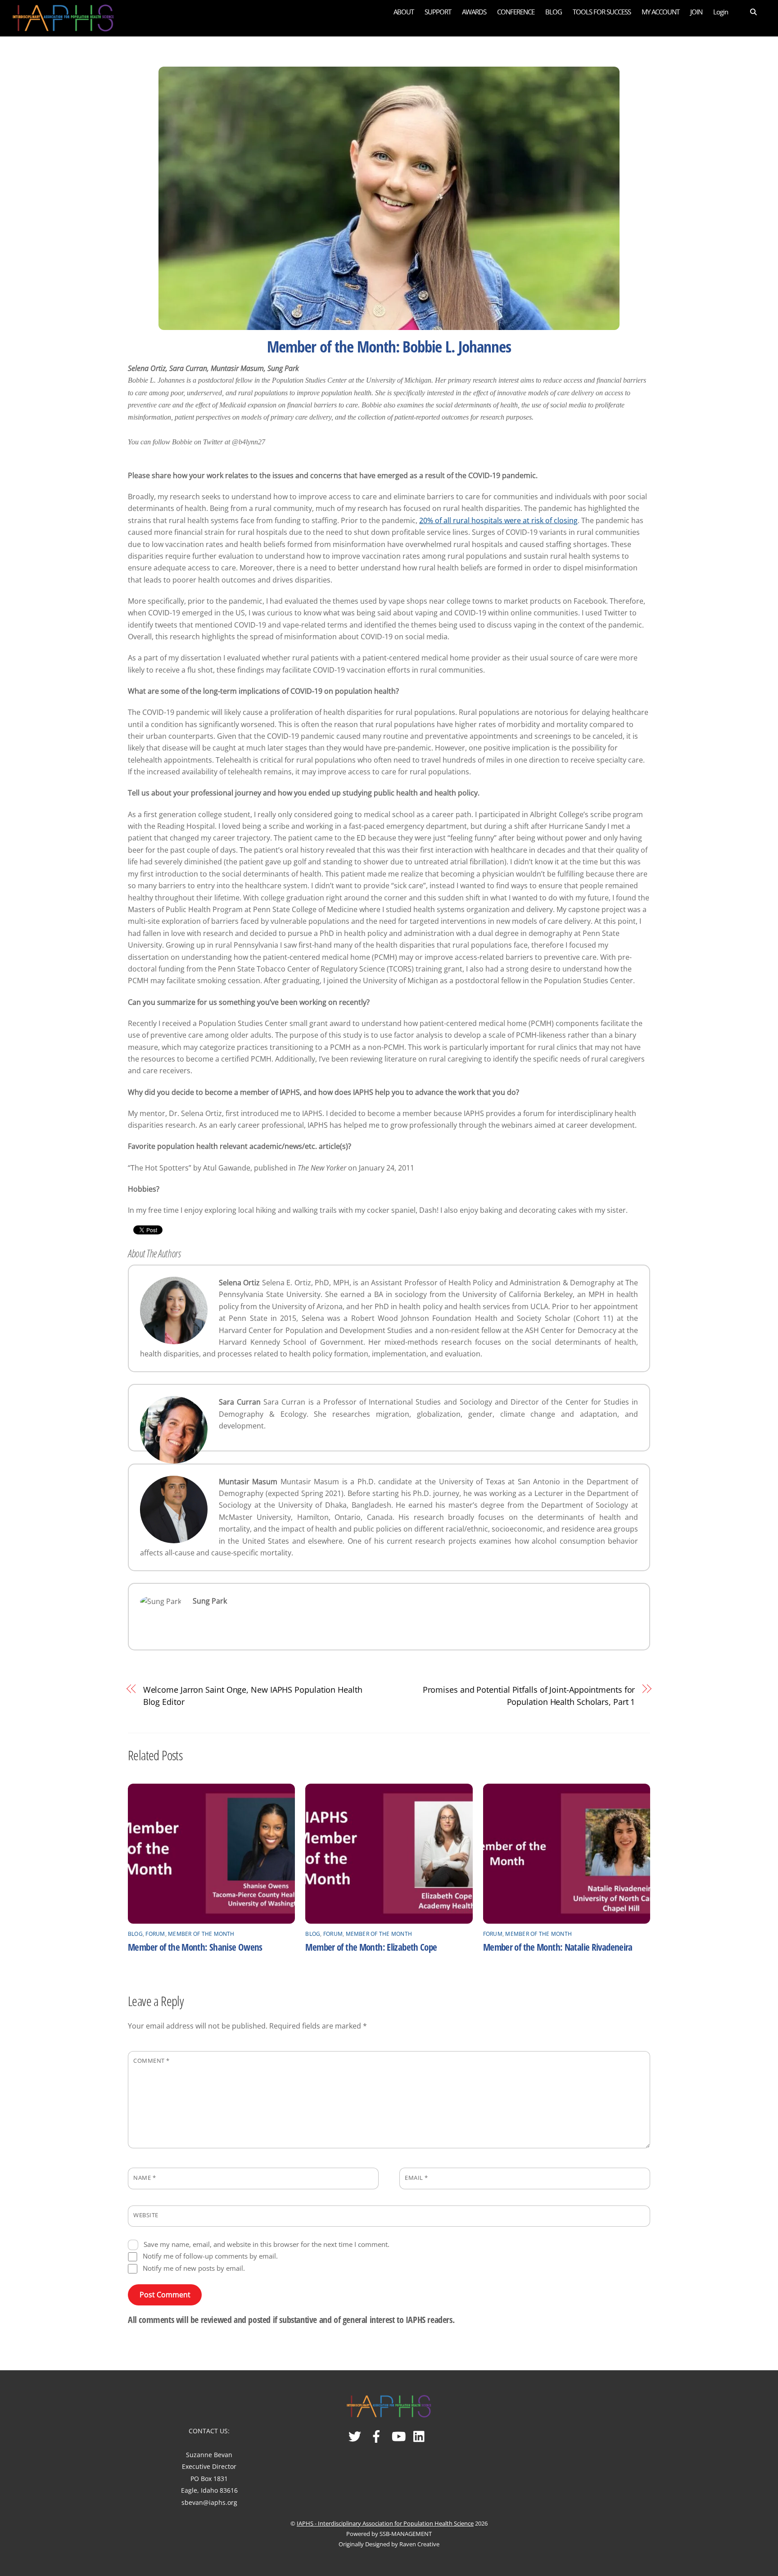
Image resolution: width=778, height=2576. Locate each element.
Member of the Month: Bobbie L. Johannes (389, 346)
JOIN (696, 12)
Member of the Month (201, 1934)
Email (416, 2178)
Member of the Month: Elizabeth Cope (371, 1947)
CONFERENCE (516, 12)
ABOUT (404, 12)
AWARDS (474, 12)
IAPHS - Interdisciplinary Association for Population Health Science (385, 2523)
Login (721, 12)
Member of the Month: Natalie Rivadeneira (558, 1947)
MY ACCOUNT (660, 12)
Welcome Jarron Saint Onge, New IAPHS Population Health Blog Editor (253, 1695)
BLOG (554, 12)
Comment (152, 2061)
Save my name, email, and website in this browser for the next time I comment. (267, 2244)
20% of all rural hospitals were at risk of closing (498, 520)
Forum (155, 1934)
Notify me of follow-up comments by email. (210, 2256)
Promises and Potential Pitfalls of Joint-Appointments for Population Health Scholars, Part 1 (529, 1695)
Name (145, 2178)
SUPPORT (438, 12)
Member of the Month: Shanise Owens (195, 1947)
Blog (135, 1934)
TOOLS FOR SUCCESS (602, 12)
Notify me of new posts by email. (194, 2268)
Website (146, 2215)
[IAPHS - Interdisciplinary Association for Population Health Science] (63, 16)
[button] (748, 11)
